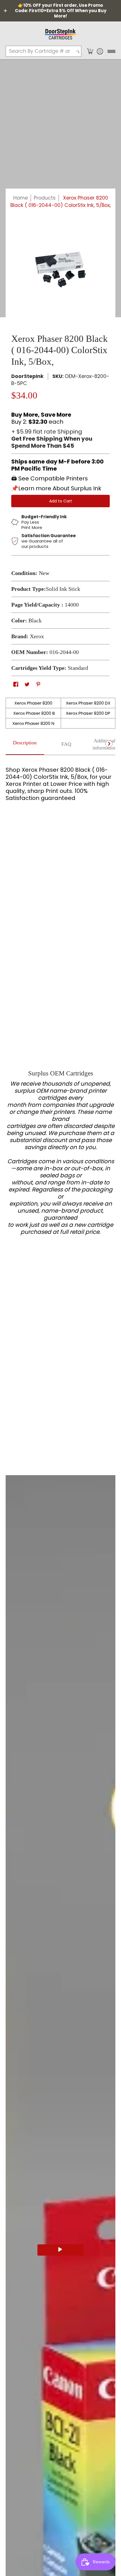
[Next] (109, 744)
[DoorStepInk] (60, 33)
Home (21, 198)
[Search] (78, 51)
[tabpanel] (60, 789)
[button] (90, 51)
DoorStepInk (27, 376)
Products (45, 198)
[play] (61, 2250)
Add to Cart (61, 501)
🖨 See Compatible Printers (50, 478)
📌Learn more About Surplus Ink (56, 488)
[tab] (25, 745)
